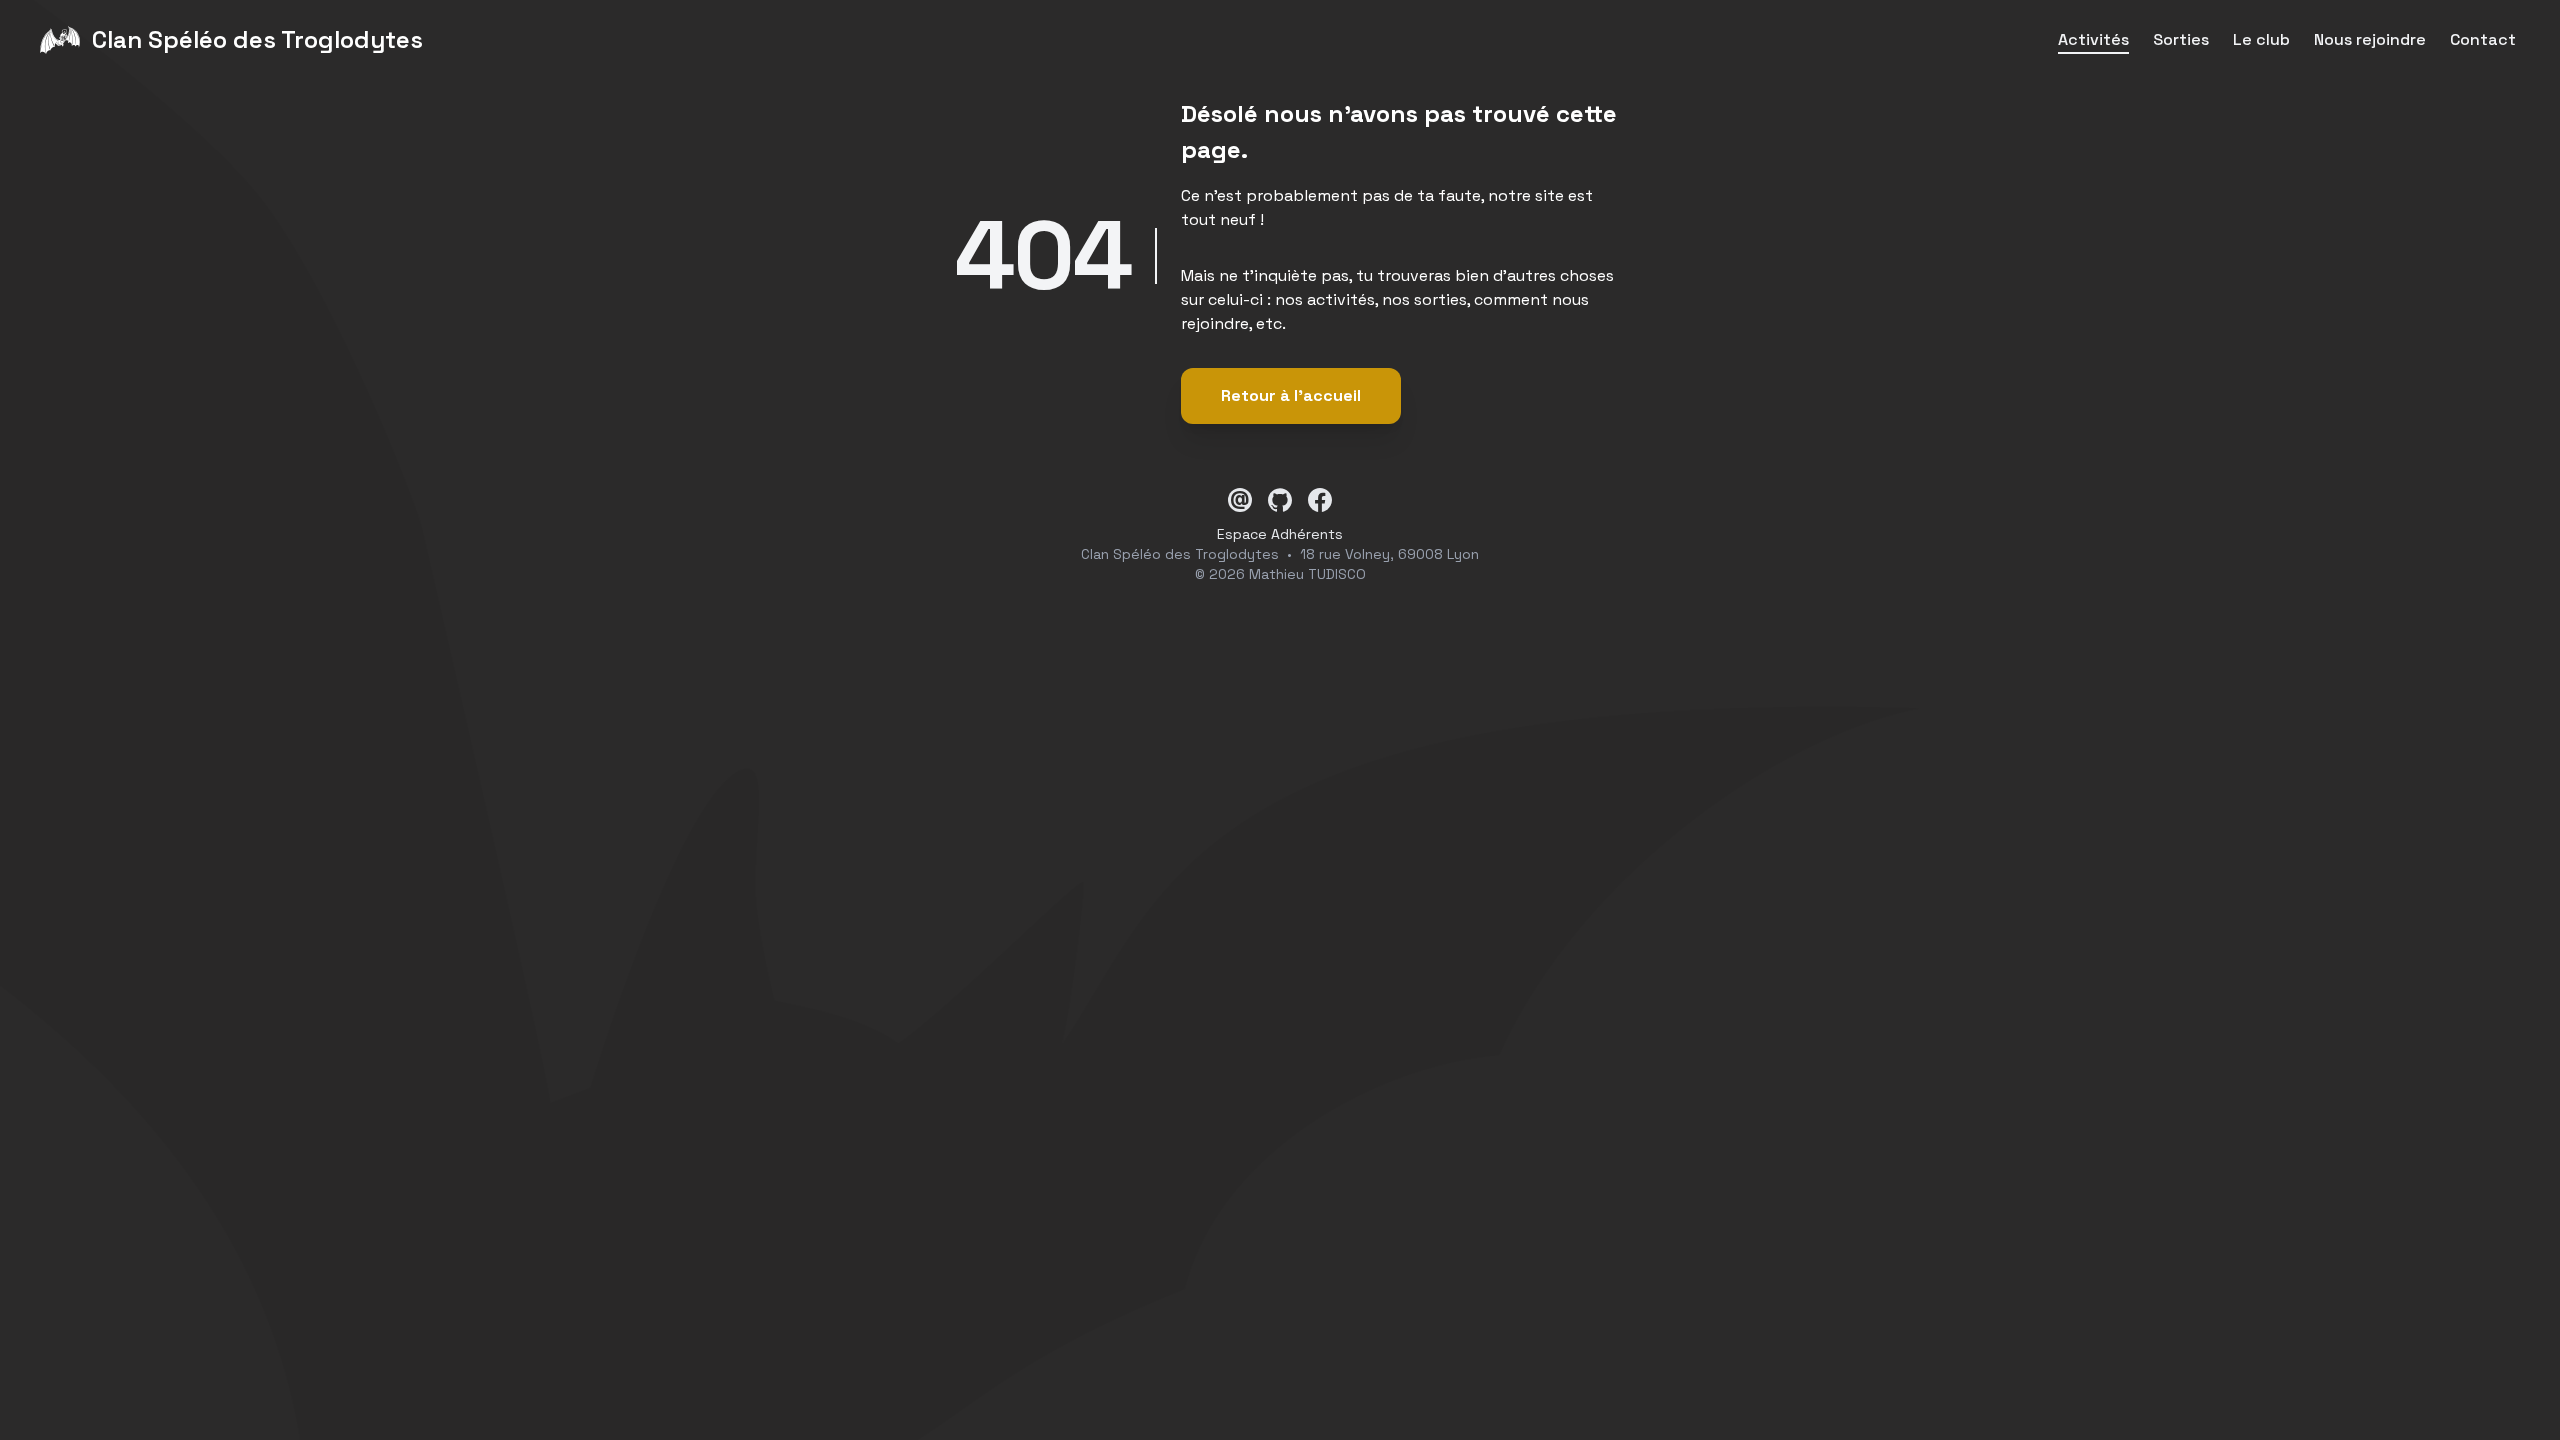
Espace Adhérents (1280, 534)
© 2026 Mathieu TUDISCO (1280, 574)
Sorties (2181, 40)
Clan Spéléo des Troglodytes (1180, 554)
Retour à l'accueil (1291, 395)
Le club (2261, 40)
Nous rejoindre (2370, 40)
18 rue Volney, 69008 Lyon (1389, 554)
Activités (2093, 40)
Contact (2483, 40)
